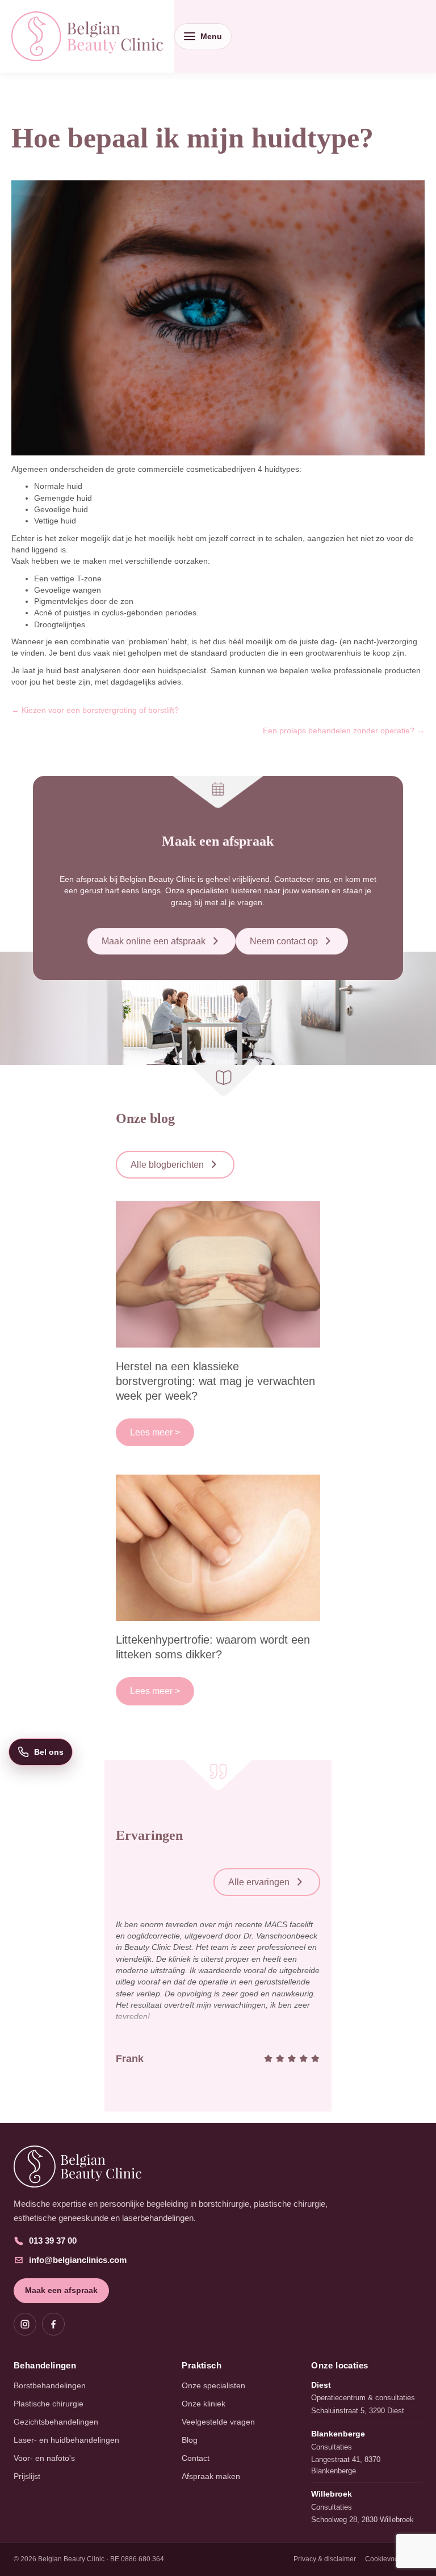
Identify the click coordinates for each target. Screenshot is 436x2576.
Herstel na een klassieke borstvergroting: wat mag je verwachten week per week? (215, 1381)
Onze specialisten (213, 2385)
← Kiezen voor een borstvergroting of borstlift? (95, 710)
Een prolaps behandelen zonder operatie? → (344, 730)
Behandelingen (45, 2365)
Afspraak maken (211, 2476)
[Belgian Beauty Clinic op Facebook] (53, 2324)
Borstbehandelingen (50, 2385)
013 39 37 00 (53, 2241)
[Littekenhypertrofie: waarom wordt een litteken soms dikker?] (218, 1547)
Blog (190, 2440)
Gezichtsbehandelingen (56, 2422)
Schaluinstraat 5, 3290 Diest (358, 2411)
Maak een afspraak (61, 2290)
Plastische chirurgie (49, 2404)
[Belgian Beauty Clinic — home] (218, 2167)
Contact (196, 2458)
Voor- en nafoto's (44, 2458)
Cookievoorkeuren (394, 2559)
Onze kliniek (204, 2404)
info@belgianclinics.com (78, 2260)
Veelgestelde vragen (218, 2422)
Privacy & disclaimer (325, 2559)
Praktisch (202, 2365)
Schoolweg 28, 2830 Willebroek (362, 2520)
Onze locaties (339, 2365)
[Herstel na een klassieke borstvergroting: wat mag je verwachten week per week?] (218, 1274)
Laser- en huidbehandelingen (66, 2440)
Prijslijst (27, 2476)
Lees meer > (155, 1432)
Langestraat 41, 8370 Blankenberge (346, 2465)
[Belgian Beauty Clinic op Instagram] (25, 2324)
